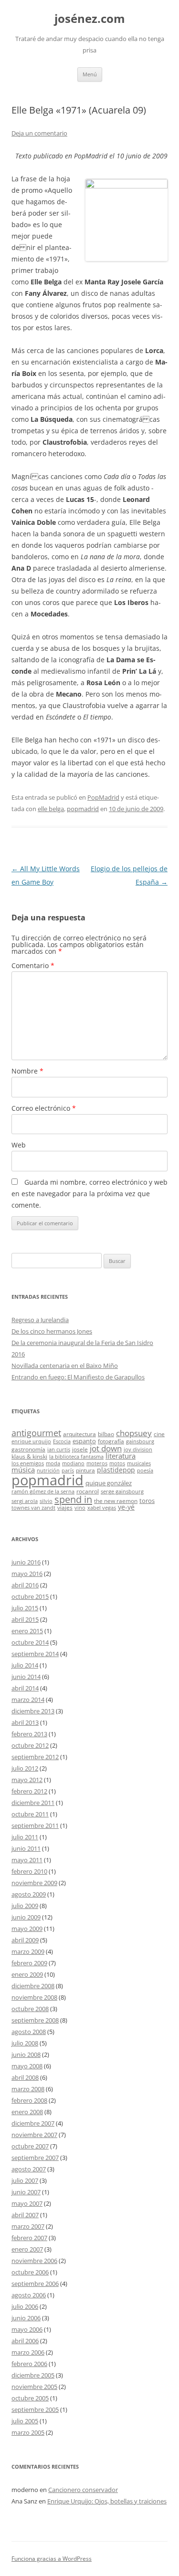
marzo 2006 (28, 2352)
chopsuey (134, 1433)
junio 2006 (26, 2318)
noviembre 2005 (34, 2387)
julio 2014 (25, 1665)
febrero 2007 (29, 2238)
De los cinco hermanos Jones (52, 1331)
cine (159, 1434)
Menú (90, 74)
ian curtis (59, 1450)
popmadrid (83, 809)
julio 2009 (25, 1906)
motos (117, 1463)
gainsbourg (140, 1441)
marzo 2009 (28, 1951)
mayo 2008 (27, 2066)
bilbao (106, 1434)
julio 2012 (25, 1768)
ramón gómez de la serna (43, 1491)
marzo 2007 (28, 2226)
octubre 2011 (30, 1814)
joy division (138, 1450)
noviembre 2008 (34, 1997)
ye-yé (126, 1507)
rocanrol (88, 1491)
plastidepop (116, 1470)
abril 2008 (25, 2077)
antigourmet (36, 1433)
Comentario (33, 965)
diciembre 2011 (33, 1803)
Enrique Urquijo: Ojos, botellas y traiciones (107, 2501)
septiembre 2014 (35, 1654)
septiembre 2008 (35, 2020)
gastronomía (28, 1449)
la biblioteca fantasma (76, 1457)
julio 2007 (25, 2180)
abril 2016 (25, 1585)
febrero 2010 (29, 1871)
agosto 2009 (29, 1894)
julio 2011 (25, 1837)
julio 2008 (25, 2043)
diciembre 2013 (33, 1711)
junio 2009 (26, 1917)
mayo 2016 (27, 1574)
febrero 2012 (29, 1791)
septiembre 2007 (35, 2158)
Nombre (27, 1071)
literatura (121, 1456)
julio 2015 (25, 1608)
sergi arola (25, 1501)
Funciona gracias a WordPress (52, 2559)
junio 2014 (26, 1677)
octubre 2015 (30, 1596)
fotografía (111, 1441)
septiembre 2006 (35, 2284)
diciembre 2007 (33, 2123)
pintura (85, 1470)
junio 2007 (26, 2192)
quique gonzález (109, 1483)
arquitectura (79, 1434)
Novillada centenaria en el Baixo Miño (65, 1366)
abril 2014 (25, 1688)
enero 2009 (27, 1974)
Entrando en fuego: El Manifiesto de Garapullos (78, 1377)
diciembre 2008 (33, 1986)
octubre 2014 (30, 1642)
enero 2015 (27, 1631)
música (23, 1470)
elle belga (51, 809)
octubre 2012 (30, 1745)
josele (80, 1449)
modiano (73, 1463)
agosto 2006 (29, 2295)
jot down (106, 1448)
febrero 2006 (29, 2364)
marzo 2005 (28, 2432)
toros (147, 1501)
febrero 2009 (29, 1963)
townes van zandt (33, 1508)
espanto (84, 1441)
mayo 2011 (27, 1860)
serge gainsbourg (122, 1491)
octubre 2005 (30, 2398)
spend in (73, 1499)
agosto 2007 (29, 2169)
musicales (139, 1463)
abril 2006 (25, 2341)
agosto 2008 (29, 2032)
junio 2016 (26, 1562)
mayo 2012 (27, 1780)
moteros (97, 1463)
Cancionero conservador (83, 2490)
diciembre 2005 (33, 2375)
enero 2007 (27, 2249)
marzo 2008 (28, 2089)
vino (80, 1508)
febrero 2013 (29, 1734)
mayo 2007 (27, 2203)
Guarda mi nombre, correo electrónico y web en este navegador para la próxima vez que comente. (89, 1194)
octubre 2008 (30, 2009)
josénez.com (90, 19)
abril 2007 (25, 2215)
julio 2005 (25, 2421)
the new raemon (116, 1501)
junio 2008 (26, 2055)
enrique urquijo (31, 1441)
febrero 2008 (29, 2100)
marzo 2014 (28, 1700)
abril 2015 (25, 1619)
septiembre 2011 (35, 1825)
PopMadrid (103, 797)
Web (19, 1145)
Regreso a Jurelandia (40, 1320)
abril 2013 (25, 1722)
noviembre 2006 (34, 2261)
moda (53, 1463)
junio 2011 (26, 1848)
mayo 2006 (27, 2329)
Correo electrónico (44, 1108)
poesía (145, 1471)
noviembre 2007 (34, 2135)
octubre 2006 (30, 2272)
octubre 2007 (30, 2146)
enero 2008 (27, 2112)
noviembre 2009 (34, 1883)
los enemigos (28, 1463)
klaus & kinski (29, 1456)
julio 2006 (25, 2306)
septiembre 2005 (35, 2409)
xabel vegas (102, 1508)
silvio (46, 1501)
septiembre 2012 (35, 1757)
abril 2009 (25, 1940)
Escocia (62, 1441)
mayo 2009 (27, 1929)
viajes (65, 1507)
